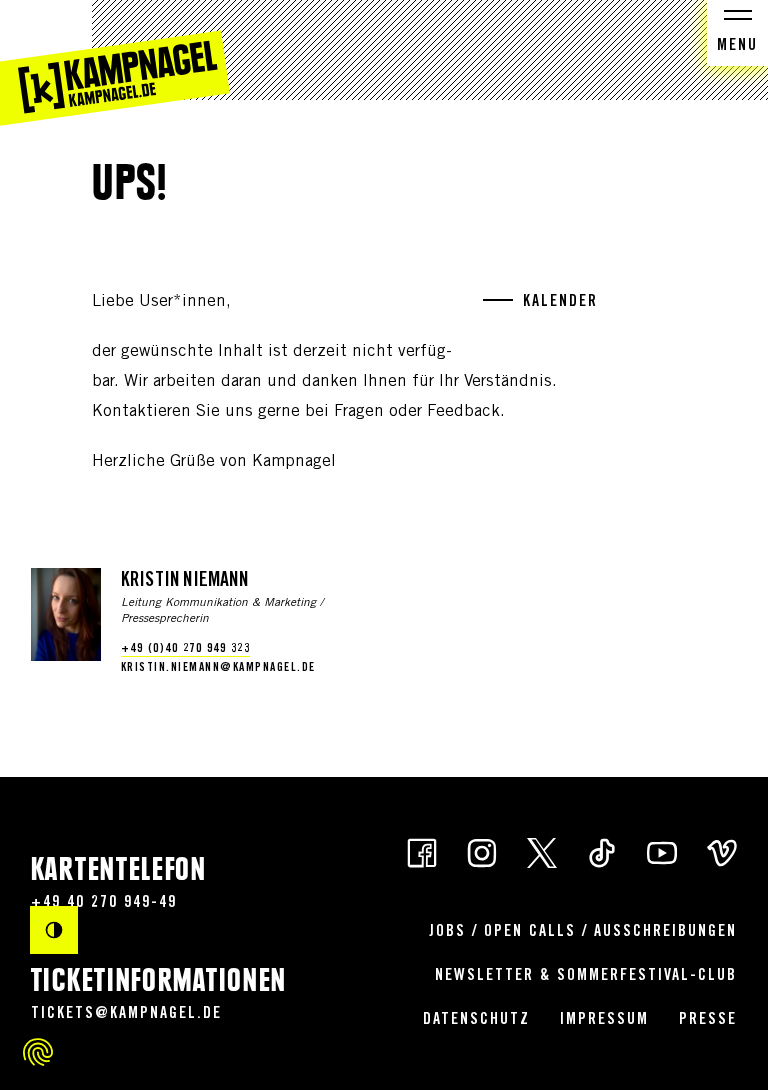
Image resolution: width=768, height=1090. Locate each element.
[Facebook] (422, 851)
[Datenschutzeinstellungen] (38, 1052)
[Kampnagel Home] (115, 63)
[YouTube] (662, 851)
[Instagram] (482, 851)
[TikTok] (602, 851)
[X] (542, 851)
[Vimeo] (722, 851)
